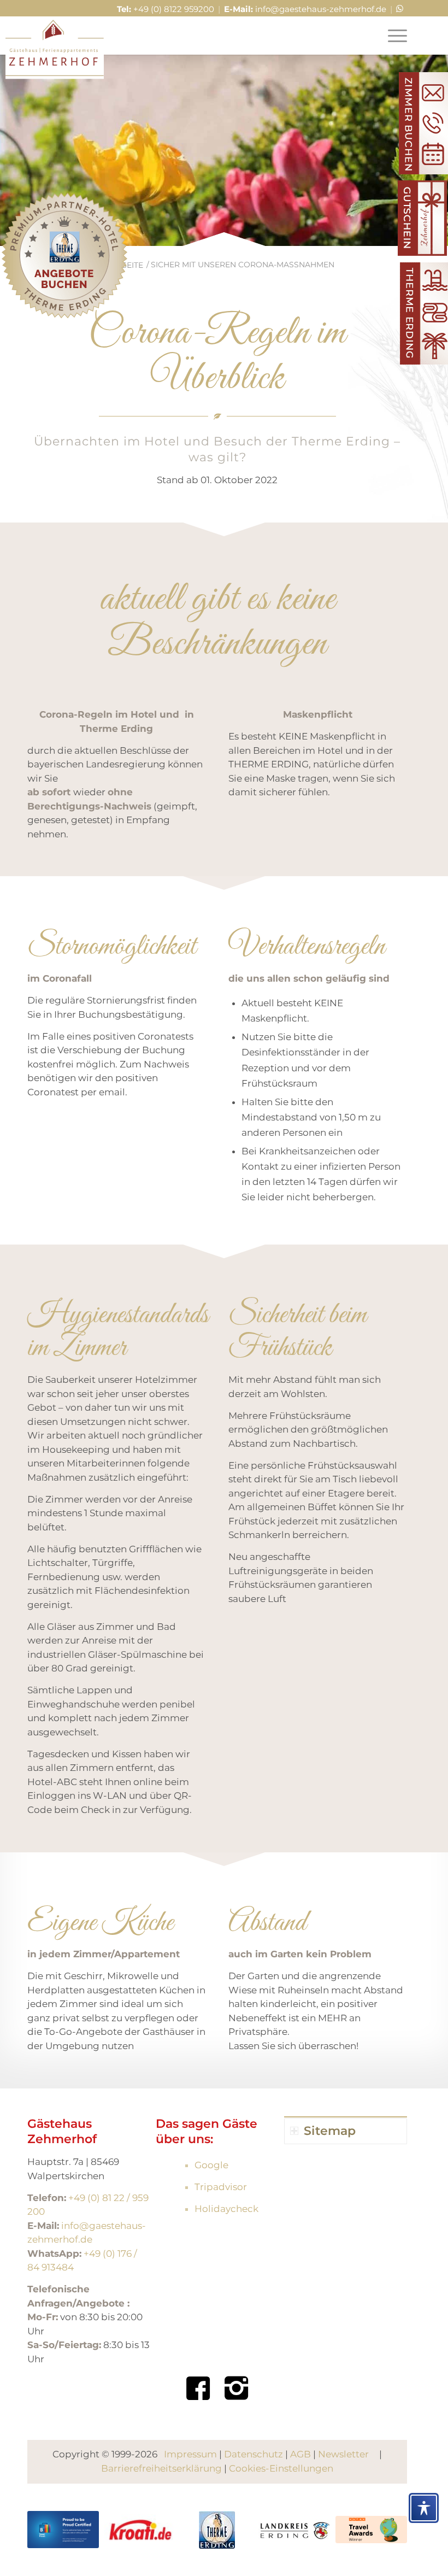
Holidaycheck (226, 2209)
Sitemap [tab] (330, 2131)
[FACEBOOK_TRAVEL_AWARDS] (371, 2530)
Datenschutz (254, 2454)
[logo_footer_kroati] (140, 2530)
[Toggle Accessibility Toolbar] (424, 2508)
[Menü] (392, 36)
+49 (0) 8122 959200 (174, 9)
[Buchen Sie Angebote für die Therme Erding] (64, 258)
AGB (300, 2454)
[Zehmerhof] (55, 49)
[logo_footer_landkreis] (294, 2530)
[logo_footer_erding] (217, 2530)
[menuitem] (392, 36)
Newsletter (343, 2454)
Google (211, 2165)
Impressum (190, 2454)
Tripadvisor (221, 2187)
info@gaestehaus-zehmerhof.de (321, 9)
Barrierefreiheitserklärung (161, 2468)
